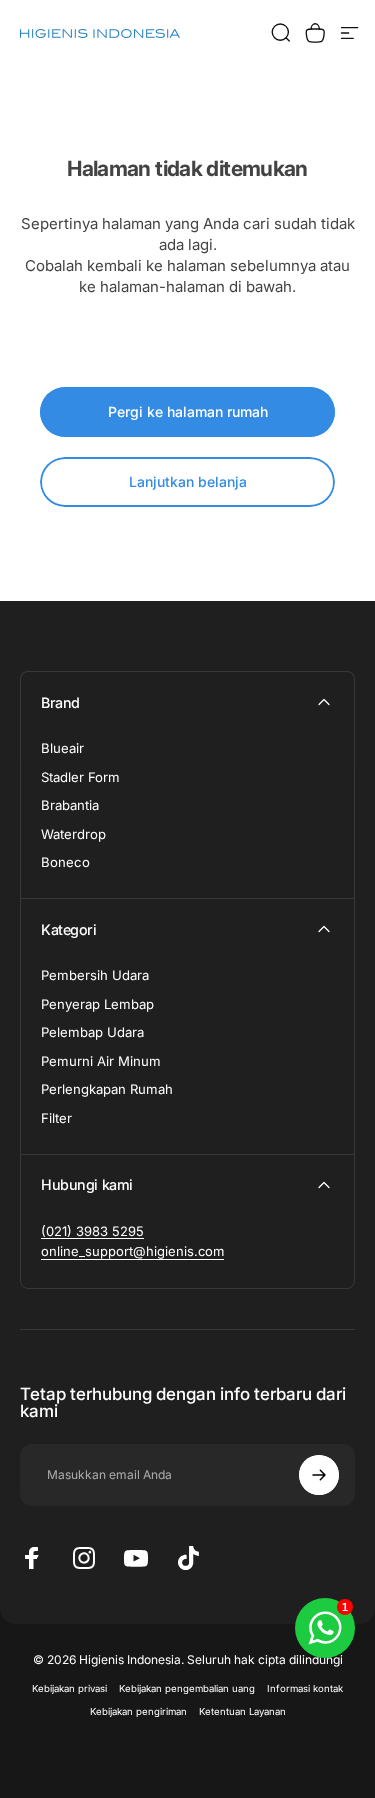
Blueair (62, 748)
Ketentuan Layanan (242, 1711)
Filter (56, 1118)
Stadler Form (80, 777)
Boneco (65, 862)
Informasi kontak (305, 1688)
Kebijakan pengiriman (138, 1711)
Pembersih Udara (95, 975)
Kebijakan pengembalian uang (187, 1688)
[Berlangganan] (319, 1475)
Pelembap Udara (92, 1032)
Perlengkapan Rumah (107, 1089)
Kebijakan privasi (69, 1688)
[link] (92, 1231)
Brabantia (70, 805)
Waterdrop (73, 834)
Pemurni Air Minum (101, 1061)
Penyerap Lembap (97, 1004)
